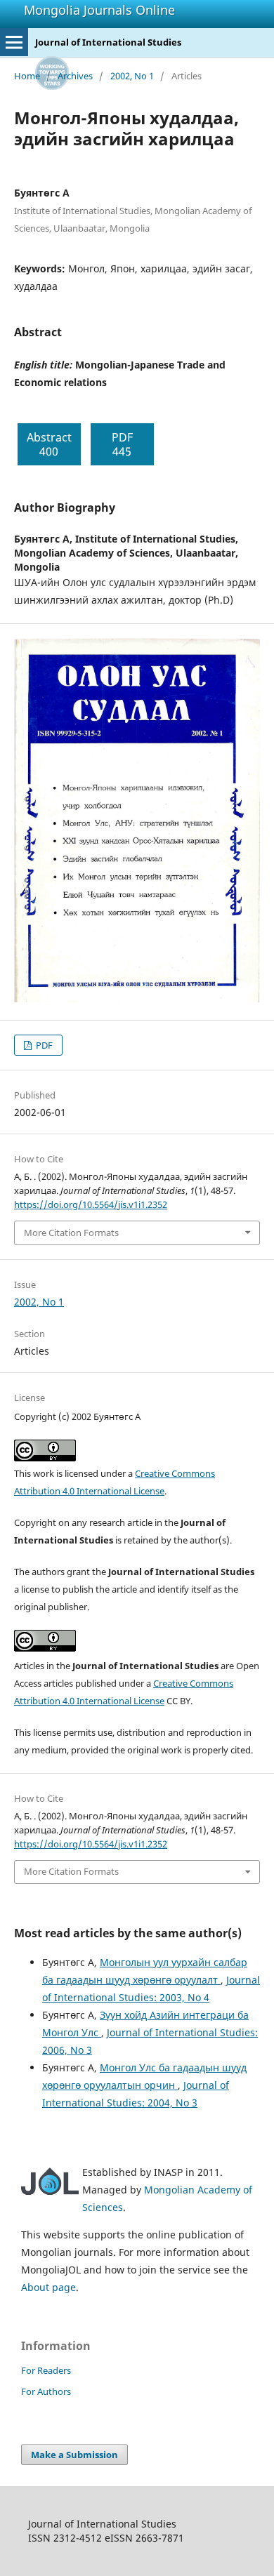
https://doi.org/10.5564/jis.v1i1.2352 (91, 1204)
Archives (75, 76)
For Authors (46, 2391)
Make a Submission (74, 2455)
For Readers (46, 2370)
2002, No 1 (132, 76)
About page (48, 2287)
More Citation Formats (71, 1233)
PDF (43, 1045)
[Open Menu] (14, 42)
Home (27, 76)
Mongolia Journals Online (99, 10)
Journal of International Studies (108, 42)
